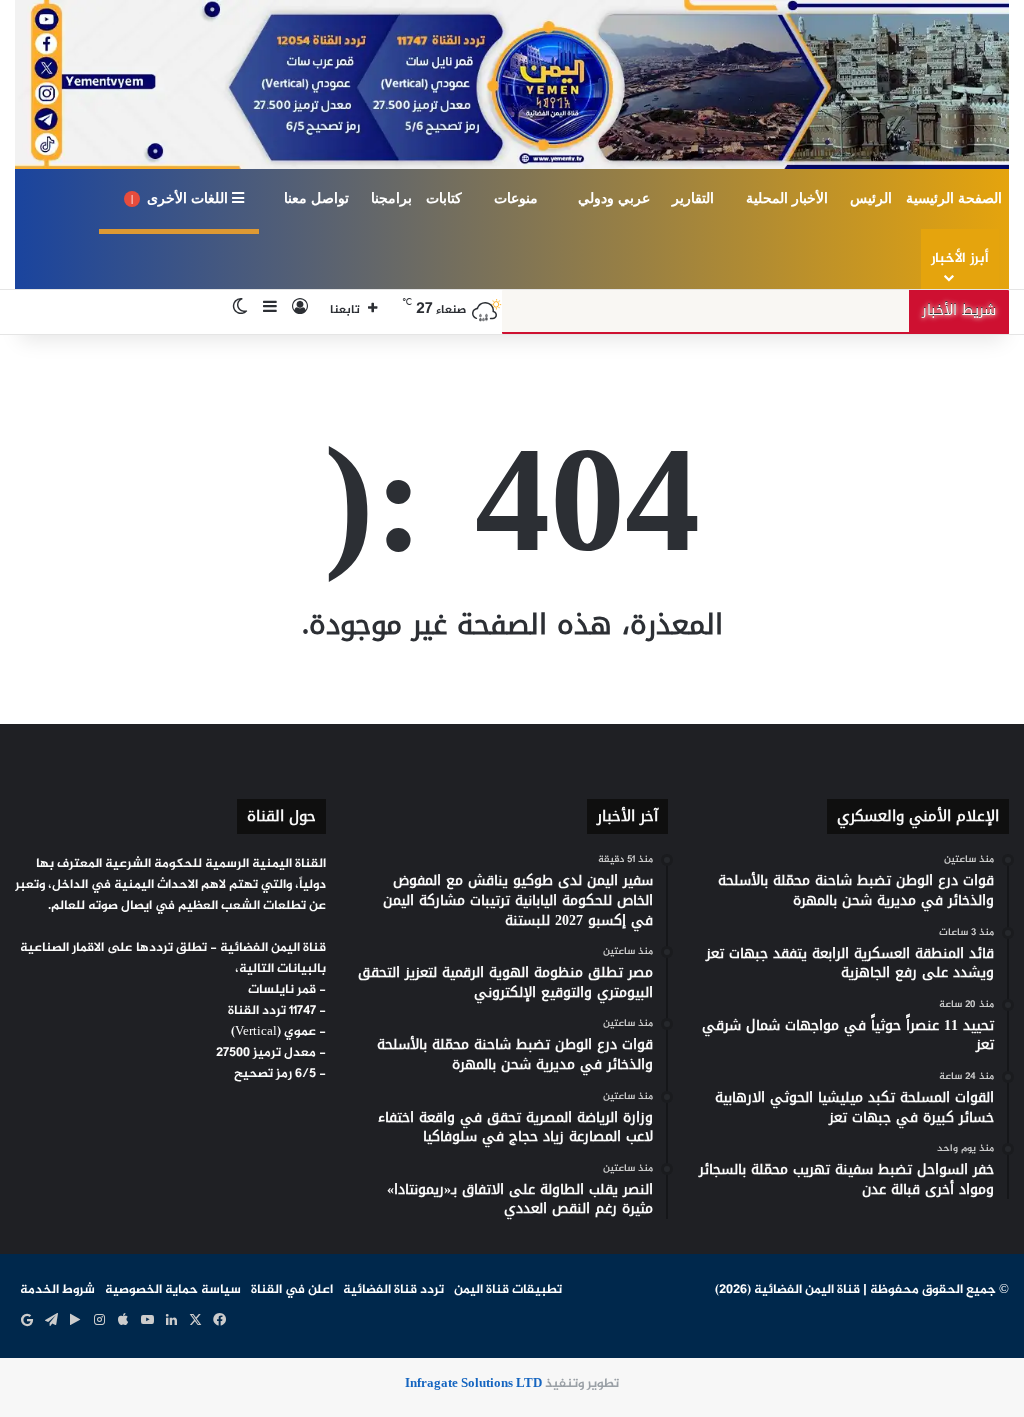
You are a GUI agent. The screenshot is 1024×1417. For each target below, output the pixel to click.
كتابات (444, 198)
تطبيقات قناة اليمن (508, 1290)
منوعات (516, 198)
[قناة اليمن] (512, 84)
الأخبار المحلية (787, 198)
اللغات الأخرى (181, 198)
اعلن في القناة (292, 1290)
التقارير (693, 198)
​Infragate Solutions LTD (473, 1384)
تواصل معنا (316, 198)
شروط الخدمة (57, 1290)
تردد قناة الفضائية (393, 1290)
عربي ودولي (614, 198)
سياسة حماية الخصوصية (173, 1290)
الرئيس (871, 198)
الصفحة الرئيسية (954, 198)
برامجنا (391, 198)
